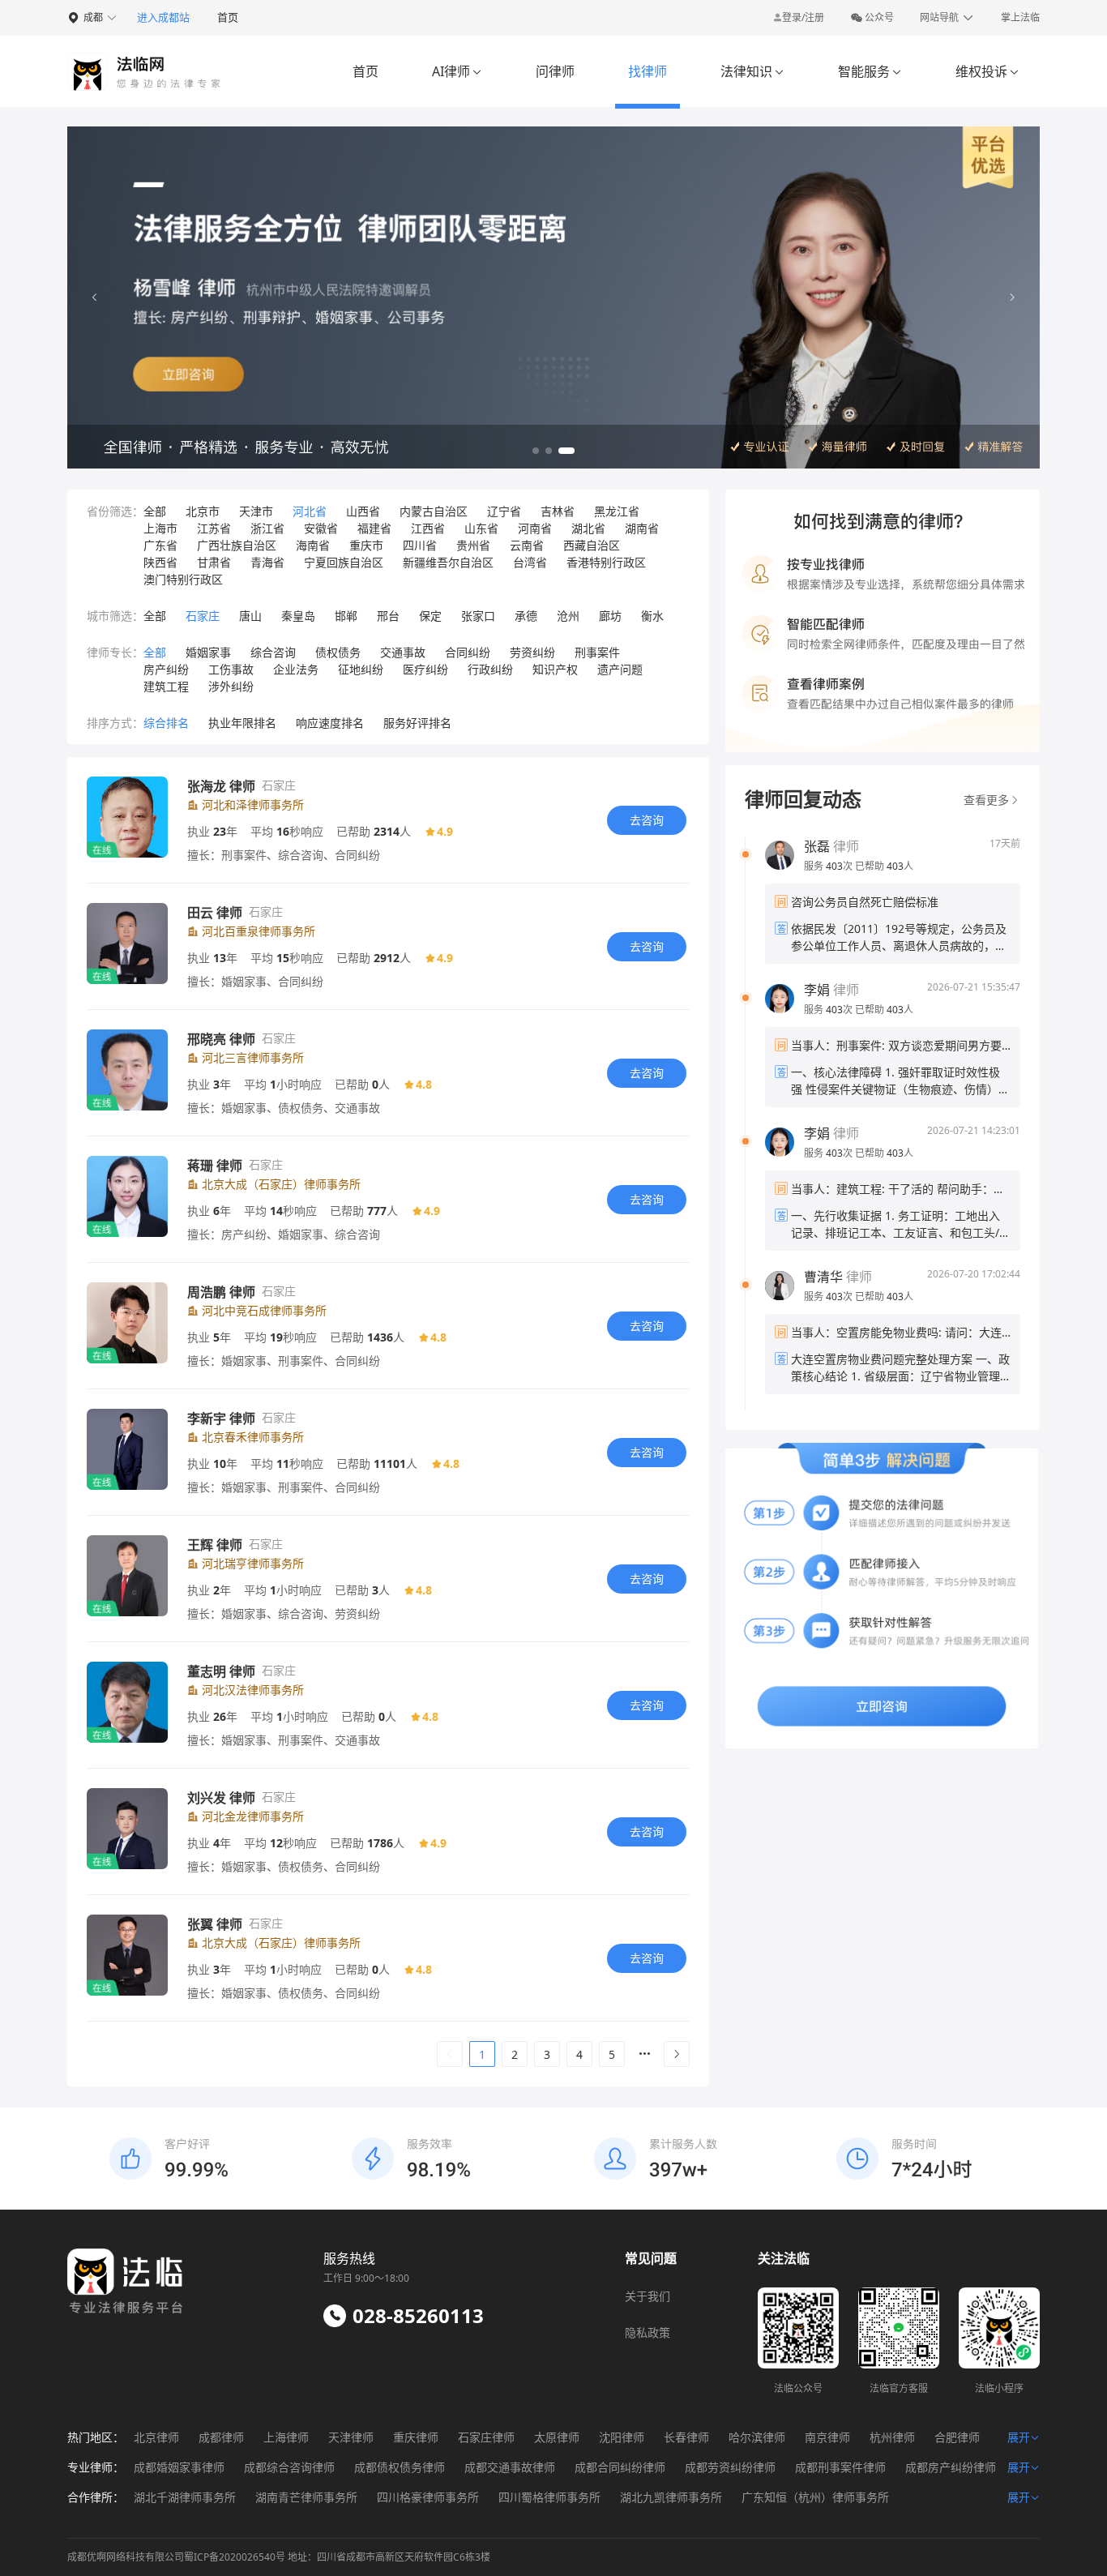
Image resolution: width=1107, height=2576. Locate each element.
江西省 (428, 528)
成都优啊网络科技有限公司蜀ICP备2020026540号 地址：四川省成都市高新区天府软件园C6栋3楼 (279, 2557)
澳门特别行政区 (183, 579)
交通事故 (403, 652)
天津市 (256, 511)
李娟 (817, 990)
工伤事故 (231, 669)
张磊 (817, 846)
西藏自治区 (592, 545)
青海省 (267, 562)
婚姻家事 (208, 652)
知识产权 (555, 669)
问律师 (555, 71)
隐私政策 (648, 2332)
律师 (831, 846)
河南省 (535, 528)
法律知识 (752, 71)
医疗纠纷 (425, 669)
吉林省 (558, 511)
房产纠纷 (166, 669)
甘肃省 (214, 562)
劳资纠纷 (532, 652)
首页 (228, 17)
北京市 (203, 511)
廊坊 (610, 616)
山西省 (363, 511)
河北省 (310, 511)
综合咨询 (273, 652)
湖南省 (642, 528)
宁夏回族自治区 (344, 562)
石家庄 (203, 616)
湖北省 (588, 528)
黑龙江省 (617, 511)
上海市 (160, 528)
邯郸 (346, 616)
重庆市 (366, 545)
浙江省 (267, 528)
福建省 (374, 528)
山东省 (481, 528)
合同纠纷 (468, 652)
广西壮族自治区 (237, 545)
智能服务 (870, 71)
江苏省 (214, 528)
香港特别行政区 (606, 562)
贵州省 (473, 545)
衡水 (652, 616)
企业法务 (296, 669)
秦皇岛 (298, 616)
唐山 (250, 616)
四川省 (420, 545)
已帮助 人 (884, 866)
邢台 (388, 616)
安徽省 (321, 528)
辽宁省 (504, 511)
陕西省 (160, 562)
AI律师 (457, 71)
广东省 (160, 545)
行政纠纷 (490, 669)
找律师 (648, 71)
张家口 (478, 616)
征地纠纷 (361, 669)
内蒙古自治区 (434, 511)
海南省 (313, 545)
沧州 (568, 616)
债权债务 (338, 652)
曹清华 (823, 1277)
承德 (526, 616)
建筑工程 (166, 686)
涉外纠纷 (231, 686)
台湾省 (530, 562)
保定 (430, 616)
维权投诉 (987, 71)
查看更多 (986, 800)
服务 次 (829, 866)
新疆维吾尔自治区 (448, 562)
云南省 (527, 545)
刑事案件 (597, 652)
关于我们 (648, 2296)
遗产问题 (620, 669)
